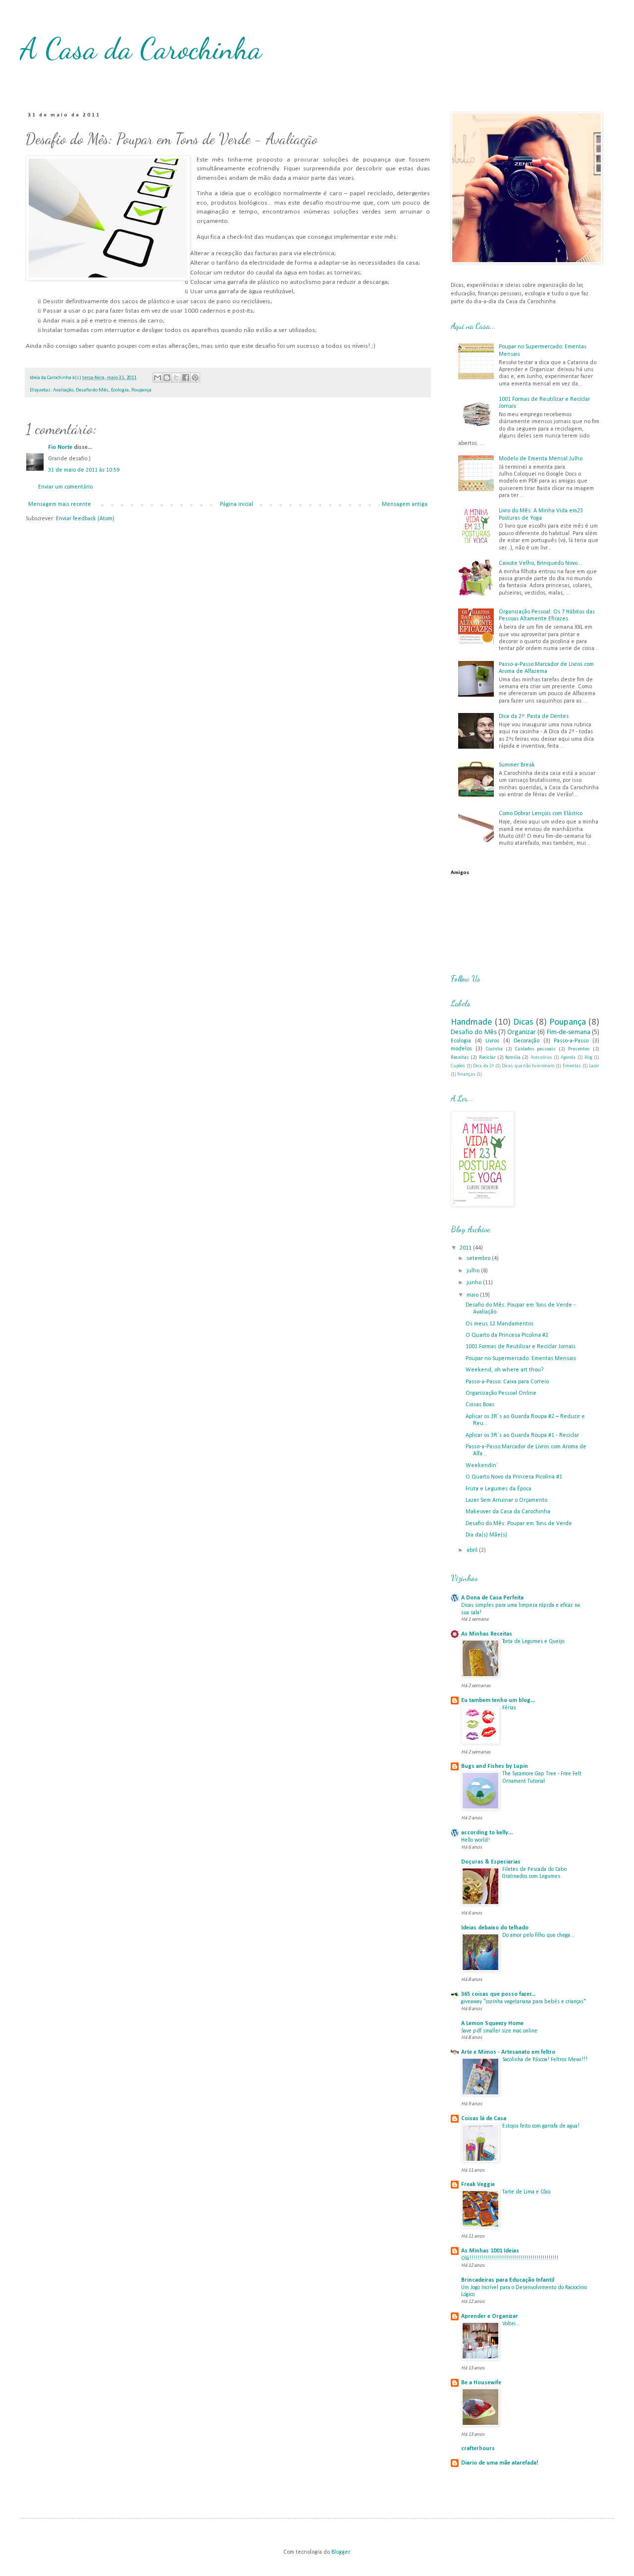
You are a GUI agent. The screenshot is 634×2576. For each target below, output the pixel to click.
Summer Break (517, 765)
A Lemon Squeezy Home (492, 2024)
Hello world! (475, 1840)
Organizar (522, 1032)
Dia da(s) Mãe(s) (486, 1535)
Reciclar (487, 1058)
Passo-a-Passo (571, 1041)
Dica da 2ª (483, 1066)
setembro (479, 1259)
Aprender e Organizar (490, 2316)
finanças (466, 1074)
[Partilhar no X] (176, 378)
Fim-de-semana (569, 1032)
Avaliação (63, 390)
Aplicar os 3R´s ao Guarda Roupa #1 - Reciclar (522, 1435)
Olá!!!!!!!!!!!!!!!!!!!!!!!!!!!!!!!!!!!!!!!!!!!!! (510, 2258)
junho (475, 1283)
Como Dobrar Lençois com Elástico (541, 814)
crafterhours (478, 2449)
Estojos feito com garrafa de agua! (541, 2126)
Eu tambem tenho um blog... (498, 1700)
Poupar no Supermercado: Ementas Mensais (521, 1359)
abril (473, 1550)
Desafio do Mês (92, 390)
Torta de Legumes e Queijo (533, 1642)
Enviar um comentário (65, 487)
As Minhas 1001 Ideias (490, 2251)
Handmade (472, 1022)
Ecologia (120, 390)
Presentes (579, 1049)
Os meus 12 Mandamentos (500, 1324)
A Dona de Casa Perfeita (492, 1598)
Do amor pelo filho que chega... (538, 1935)
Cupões (458, 1066)
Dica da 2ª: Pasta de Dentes (534, 716)
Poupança (141, 390)
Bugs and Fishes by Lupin (495, 1766)
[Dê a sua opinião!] (167, 378)
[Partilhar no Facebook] (186, 378)
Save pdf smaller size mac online (499, 2031)
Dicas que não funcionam (528, 1066)
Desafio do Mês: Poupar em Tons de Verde (519, 1524)
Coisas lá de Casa (484, 2119)
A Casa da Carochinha (141, 49)
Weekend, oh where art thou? (504, 1370)
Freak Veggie (478, 2185)
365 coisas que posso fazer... (498, 1994)
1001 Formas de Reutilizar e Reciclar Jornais (521, 1347)
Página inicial (237, 504)
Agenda (568, 1058)
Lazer (594, 1066)
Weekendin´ (482, 1466)
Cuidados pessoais (536, 1049)
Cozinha (494, 1049)
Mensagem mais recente (60, 504)
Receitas (460, 1058)
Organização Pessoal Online (501, 1393)
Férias (509, 1708)
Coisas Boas (480, 1405)
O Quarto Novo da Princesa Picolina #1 (514, 1477)
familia (513, 1058)
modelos (461, 1049)
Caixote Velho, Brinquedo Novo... (540, 563)
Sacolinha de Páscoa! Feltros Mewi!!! (545, 2060)
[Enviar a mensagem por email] (158, 378)
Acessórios (541, 1058)
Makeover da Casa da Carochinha (508, 1512)
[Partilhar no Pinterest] (195, 378)
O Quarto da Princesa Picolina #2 (507, 1335)
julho (474, 1271)
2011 (466, 1248)
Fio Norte (60, 447)
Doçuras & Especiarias (491, 1862)
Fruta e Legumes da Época (499, 1489)
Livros (492, 1041)
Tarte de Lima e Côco (526, 2192)
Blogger (341, 2552)
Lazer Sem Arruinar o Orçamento (506, 1500)
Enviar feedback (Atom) (85, 519)
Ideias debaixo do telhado (495, 1928)
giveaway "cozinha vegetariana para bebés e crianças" (524, 2002)
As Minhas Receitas (487, 1634)
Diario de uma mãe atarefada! (500, 2463)
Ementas (572, 1066)
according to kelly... (487, 1833)
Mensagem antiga (405, 504)
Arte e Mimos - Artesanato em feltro (508, 2052)
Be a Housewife (481, 2383)
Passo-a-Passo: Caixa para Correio (507, 1382)
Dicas (523, 1022)
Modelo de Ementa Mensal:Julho (541, 459)
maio (473, 1295)
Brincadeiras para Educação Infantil (508, 2280)
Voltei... (511, 2324)
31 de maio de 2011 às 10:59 (84, 470)
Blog (588, 1058)
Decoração (527, 1041)
